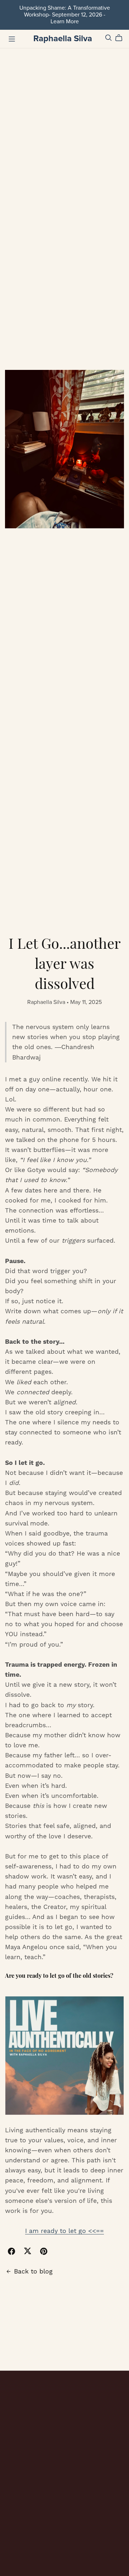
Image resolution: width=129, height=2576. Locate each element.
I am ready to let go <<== (64, 2231)
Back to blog (33, 2271)
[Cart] (122, 38)
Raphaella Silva (63, 39)
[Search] (109, 38)
